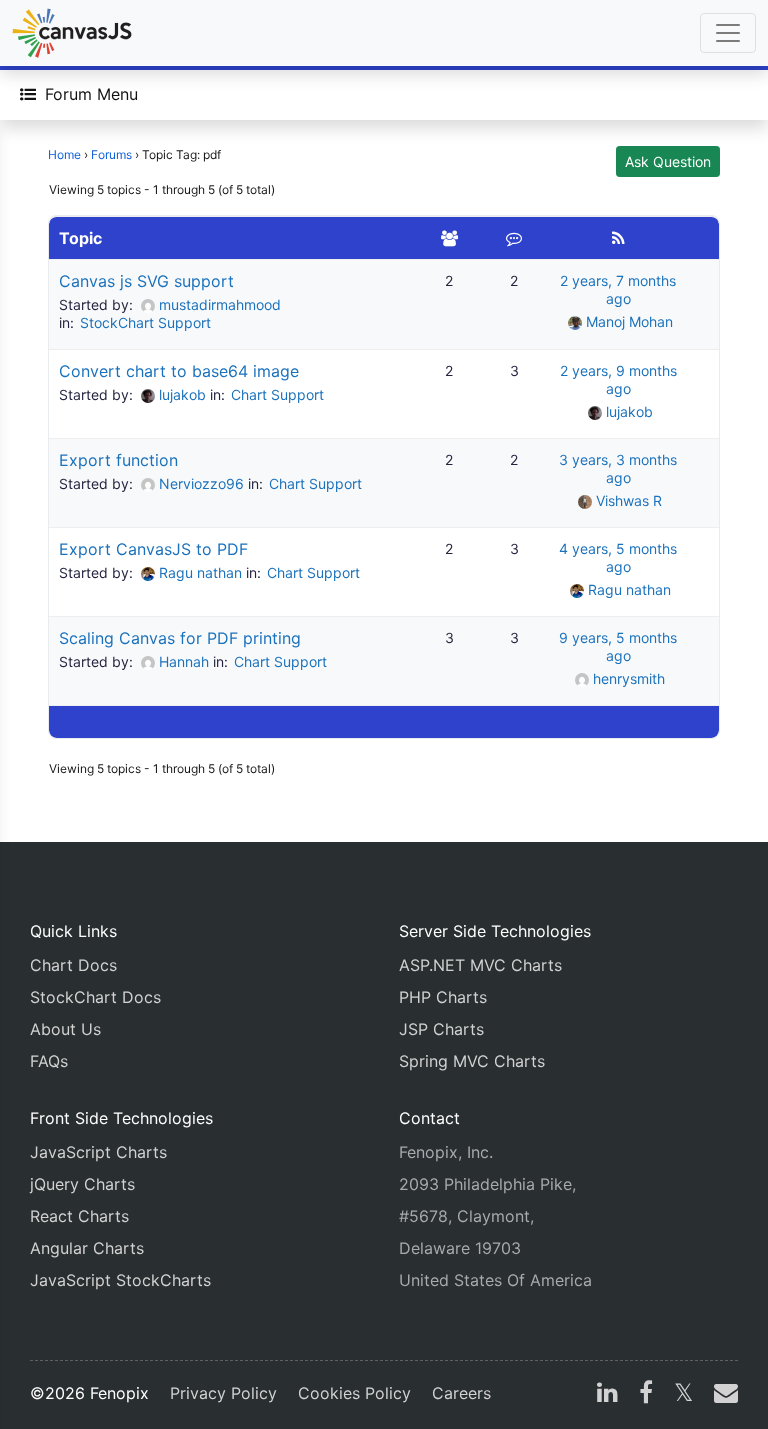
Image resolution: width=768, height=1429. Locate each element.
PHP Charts (443, 997)
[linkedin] (607, 1395)
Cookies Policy (354, 1393)
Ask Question (668, 161)
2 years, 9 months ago (618, 379)
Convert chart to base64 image (179, 371)
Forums (111, 154)
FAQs (49, 1061)
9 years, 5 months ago (618, 646)
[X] (683, 1395)
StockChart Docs (95, 997)
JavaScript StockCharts (120, 1280)
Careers (461, 1393)
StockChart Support (145, 322)
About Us (65, 1029)
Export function (118, 460)
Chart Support (277, 394)
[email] (722, 1395)
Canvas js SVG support (146, 281)
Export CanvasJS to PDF (153, 549)
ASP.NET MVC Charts (480, 965)
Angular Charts (87, 1248)
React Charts (79, 1216)
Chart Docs (73, 965)
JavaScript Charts (98, 1152)
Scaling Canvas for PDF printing (180, 638)
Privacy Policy (223, 1393)
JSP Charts (441, 1029)
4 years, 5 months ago (618, 557)
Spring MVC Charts (472, 1061)
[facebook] (646, 1395)
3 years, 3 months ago (618, 468)
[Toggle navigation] (728, 33)
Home (64, 154)
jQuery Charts (82, 1184)
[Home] (72, 33)
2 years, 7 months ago (618, 289)
